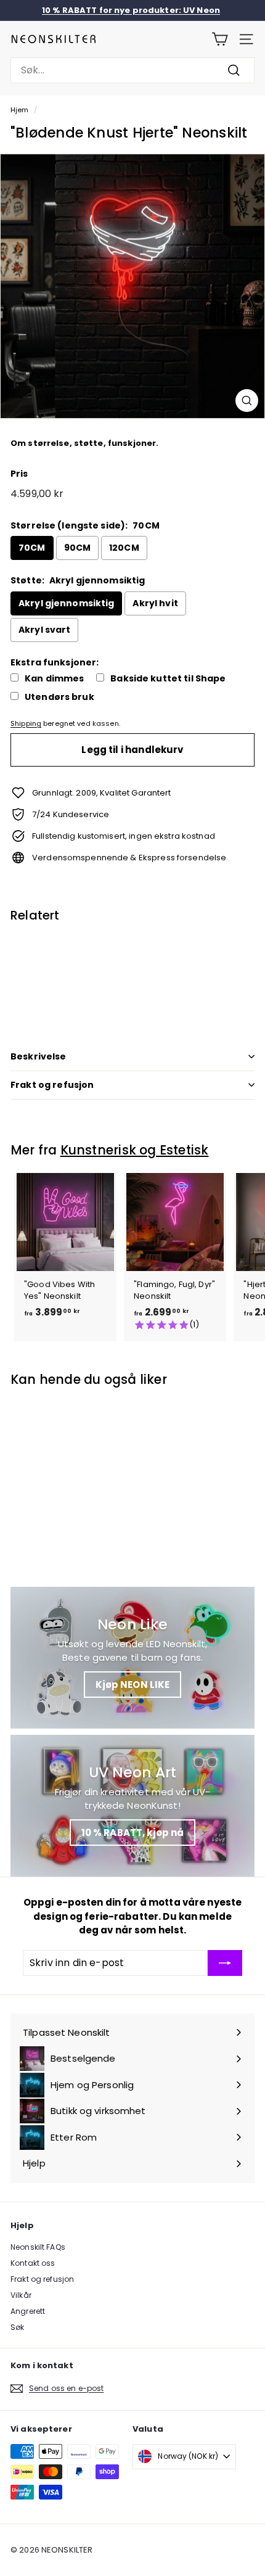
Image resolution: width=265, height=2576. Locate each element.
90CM (78, 548)
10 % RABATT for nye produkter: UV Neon (131, 10)
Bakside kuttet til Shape (168, 679)
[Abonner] (225, 1963)
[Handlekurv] (220, 39)
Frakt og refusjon (52, 1085)
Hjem (20, 110)
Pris (19, 474)
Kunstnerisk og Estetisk (135, 1150)
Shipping (26, 723)
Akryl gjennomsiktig (66, 603)
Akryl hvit (155, 603)
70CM (32, 548)
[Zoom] (247, 401)
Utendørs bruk (59, 697)
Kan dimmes (54, 679)
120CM (124, 548)
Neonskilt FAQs (38, 2247)
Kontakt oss (33, 2263)
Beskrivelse (39, 1056)
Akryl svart (44, 630)
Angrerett (28, 2311)
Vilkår (21, 2295)
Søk (17, 2327)
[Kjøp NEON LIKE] (132, 1658)
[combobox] (132, 70)
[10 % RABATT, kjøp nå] (132, 1806)
